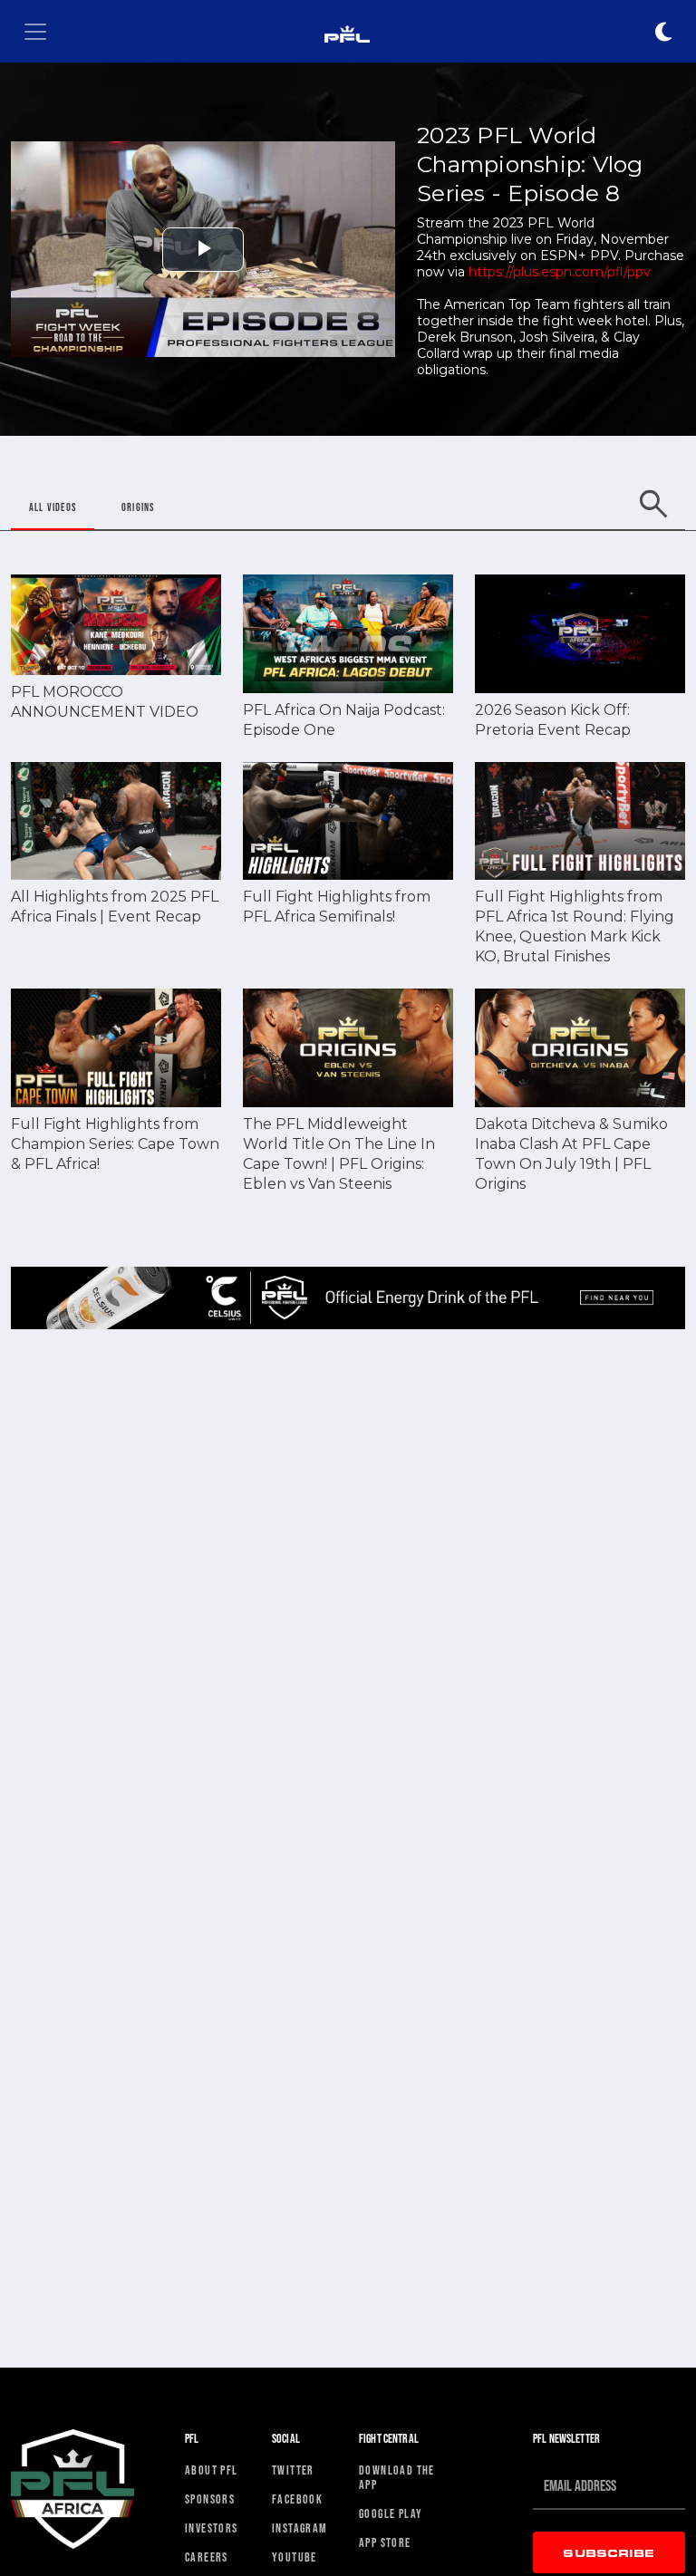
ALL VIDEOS (53, 507)
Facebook (297, 2499)
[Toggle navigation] (35, 32)
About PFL (212, 2470)
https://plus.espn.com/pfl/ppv (560, 272)
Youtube (295, 2557)
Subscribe (609, 2552)
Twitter (293, 2470)
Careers (207, 2557)
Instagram (300, 2528)
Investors (212, 2528)
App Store (385, 2542)
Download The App (397, 2477)
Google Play (391, 2513)
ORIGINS (138, 507)
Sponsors (210, 2499)
